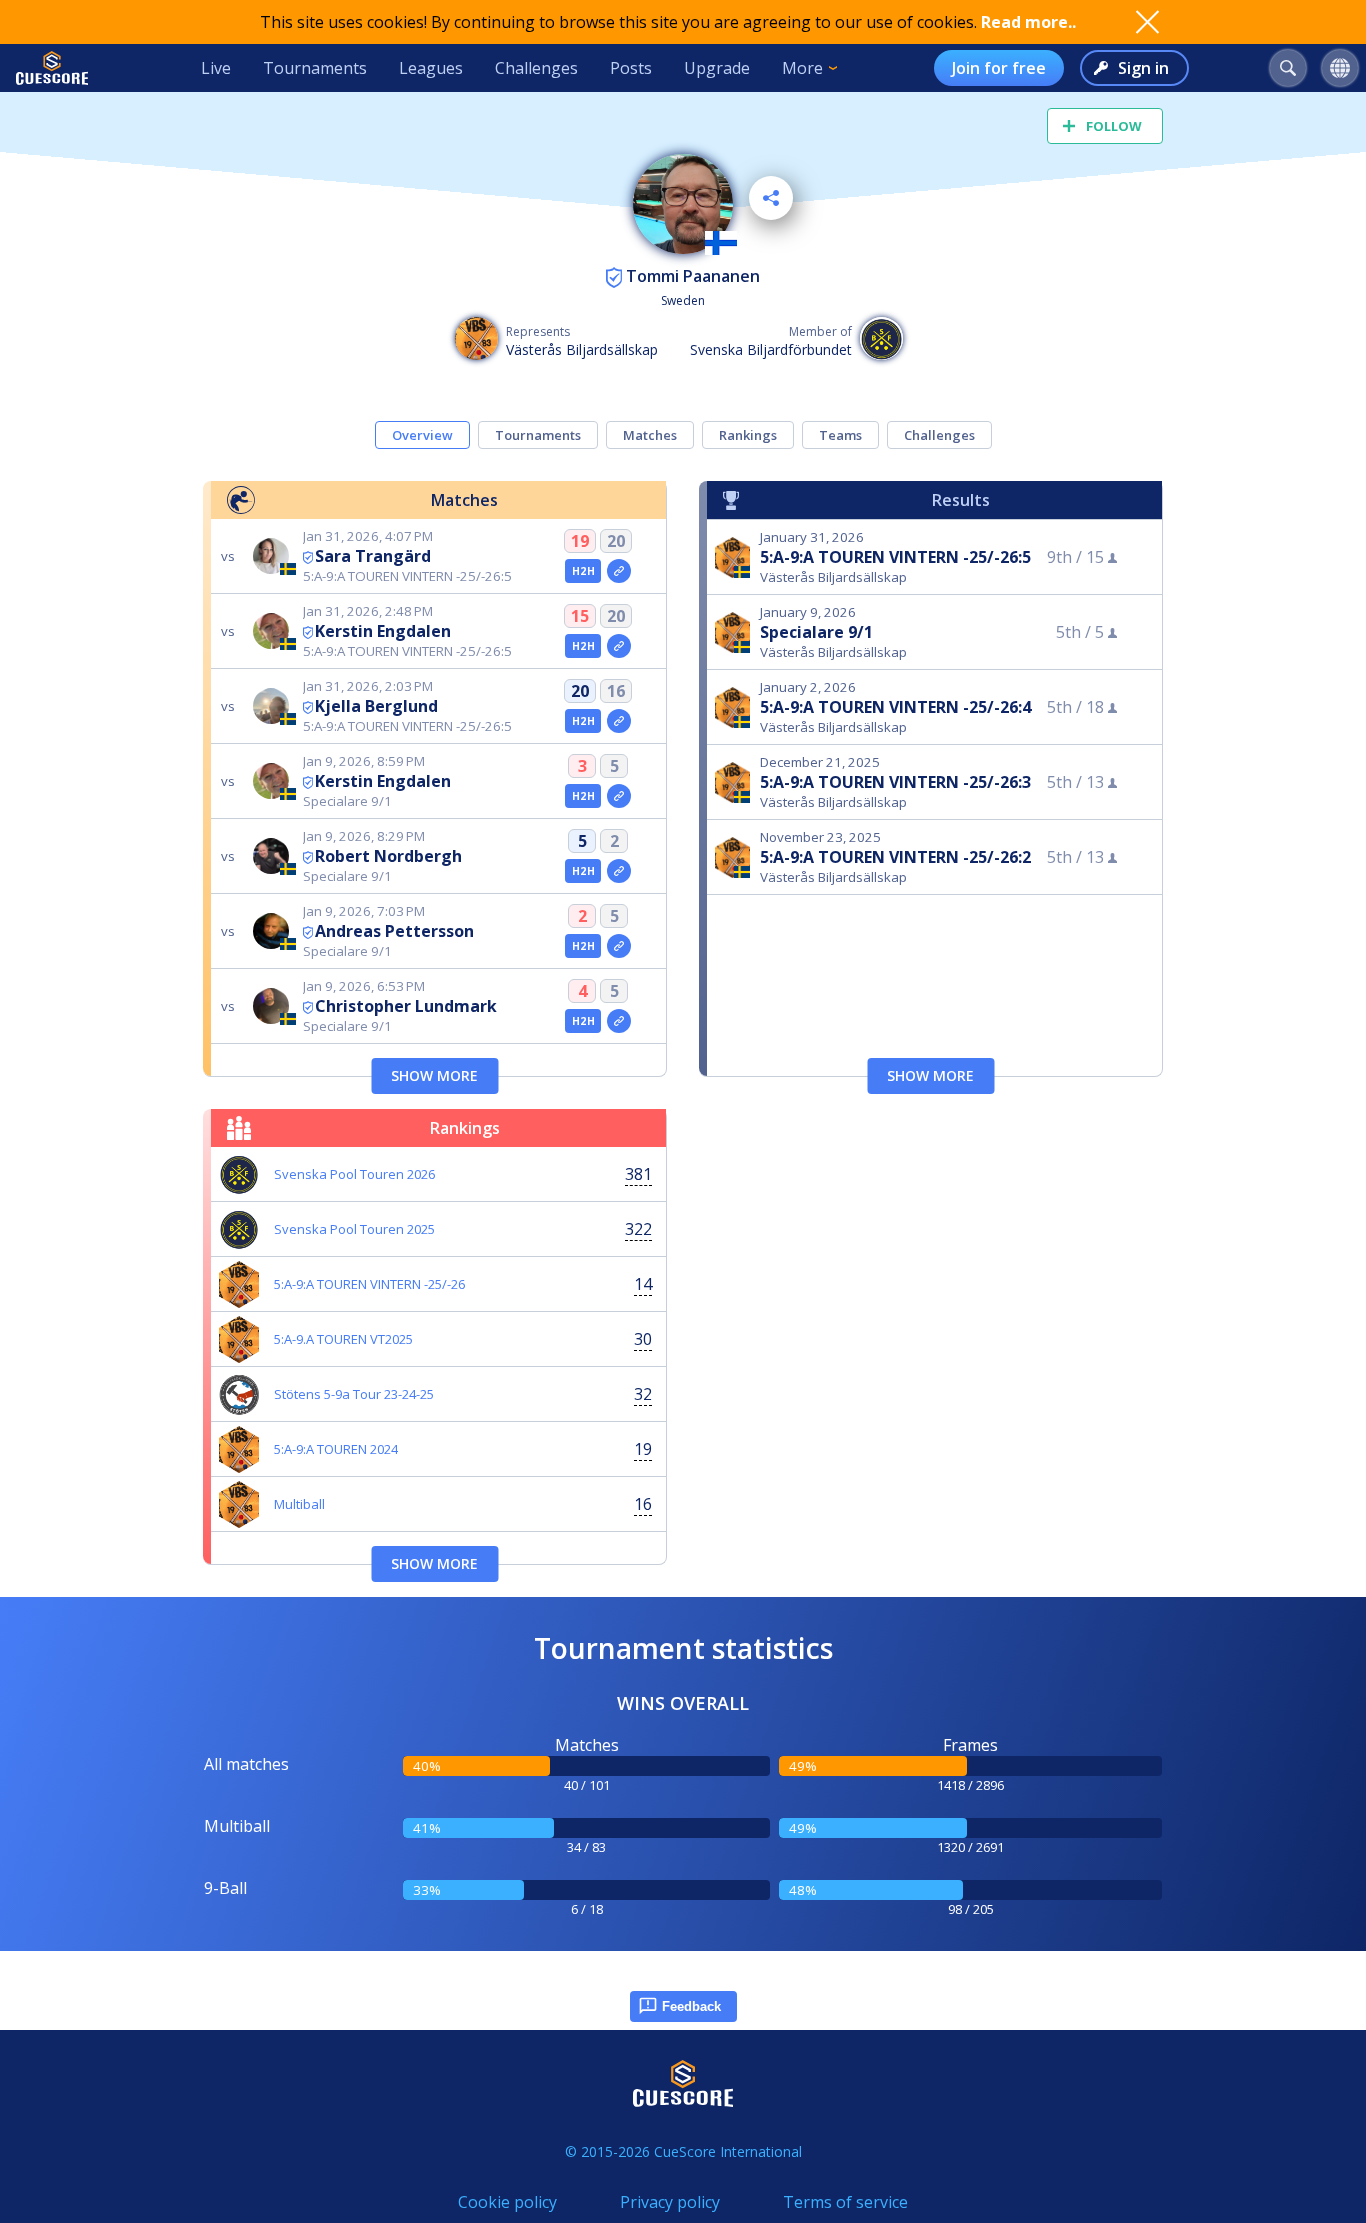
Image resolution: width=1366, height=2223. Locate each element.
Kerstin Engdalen (383, 631)
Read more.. (1028, 22)
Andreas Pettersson (394, 931)
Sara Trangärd (373, 556)
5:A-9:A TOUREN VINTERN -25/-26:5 (895, 557)
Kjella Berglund (376, 706)
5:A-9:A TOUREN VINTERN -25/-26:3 (895, 782)
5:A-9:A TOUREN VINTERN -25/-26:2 (895, 857)
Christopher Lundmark (406, 1006)
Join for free (999, 68)
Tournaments (315, 68)
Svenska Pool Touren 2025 (354, 1229)
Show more (434, 1075)
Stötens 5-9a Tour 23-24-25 (354, 1394)
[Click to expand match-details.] (619, 571)
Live (216, 68)
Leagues (431, 68)
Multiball (299, 1504)
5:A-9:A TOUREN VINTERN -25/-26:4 (895, 707)
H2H (583, 571)
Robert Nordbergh (388, 856)
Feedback (691, 2006)
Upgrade (717, 68)
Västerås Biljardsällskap (582, 349)
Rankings (748, 435)
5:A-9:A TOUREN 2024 (336, 1449)
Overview (422, 435)
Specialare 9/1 (816, 632)
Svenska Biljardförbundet (771, 349)
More (802, 68)
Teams (840, 435)
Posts (631, 68)
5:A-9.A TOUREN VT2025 (343, 1339)
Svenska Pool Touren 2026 (354, 1174)
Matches (650, 435)
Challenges (536, 68)
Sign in (1143, 68)
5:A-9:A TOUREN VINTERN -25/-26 (369, 1284)
